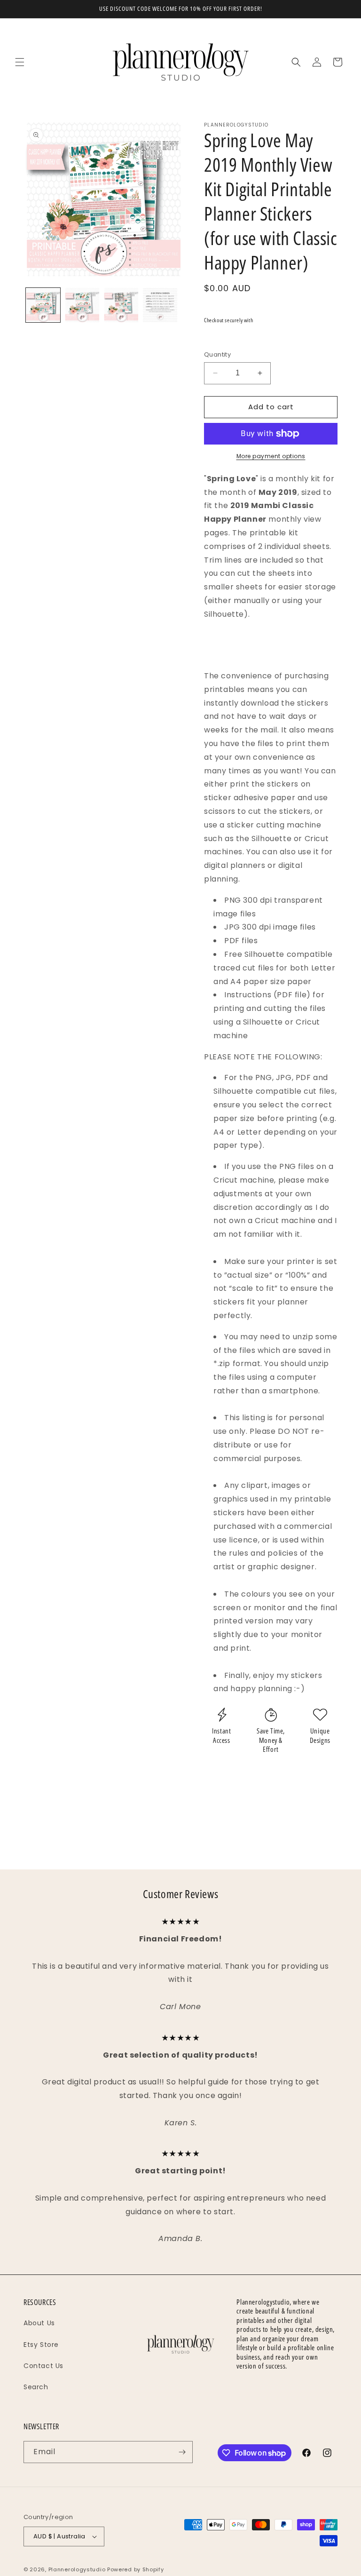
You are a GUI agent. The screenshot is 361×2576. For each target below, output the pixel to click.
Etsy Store (41, 2345)
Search (36, 2387)
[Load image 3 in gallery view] (121, 305)
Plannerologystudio (77, 2569)
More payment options (271, 456)
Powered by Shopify (136, 2569)
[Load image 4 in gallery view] (160, 305)
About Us (39, 2323)
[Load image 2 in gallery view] (82, 305)
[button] (20, 62)
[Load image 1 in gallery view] (43, 305)
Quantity (217, 354)
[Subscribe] (182, 2452)
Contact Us (43, 2366)
